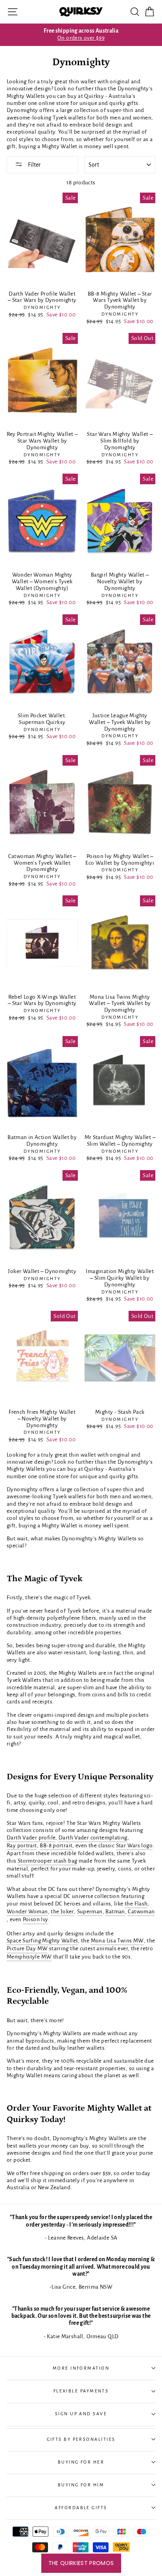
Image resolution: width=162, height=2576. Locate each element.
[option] (81, 35)
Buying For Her (81, 2462)
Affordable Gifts (81, 2508)
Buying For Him (81, 2485)
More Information (81, 2368)
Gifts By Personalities (81, 2439)
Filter (34, 165)
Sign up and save (81, 2414)
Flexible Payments (81, 2391)
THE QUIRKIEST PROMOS (81, 2563)
